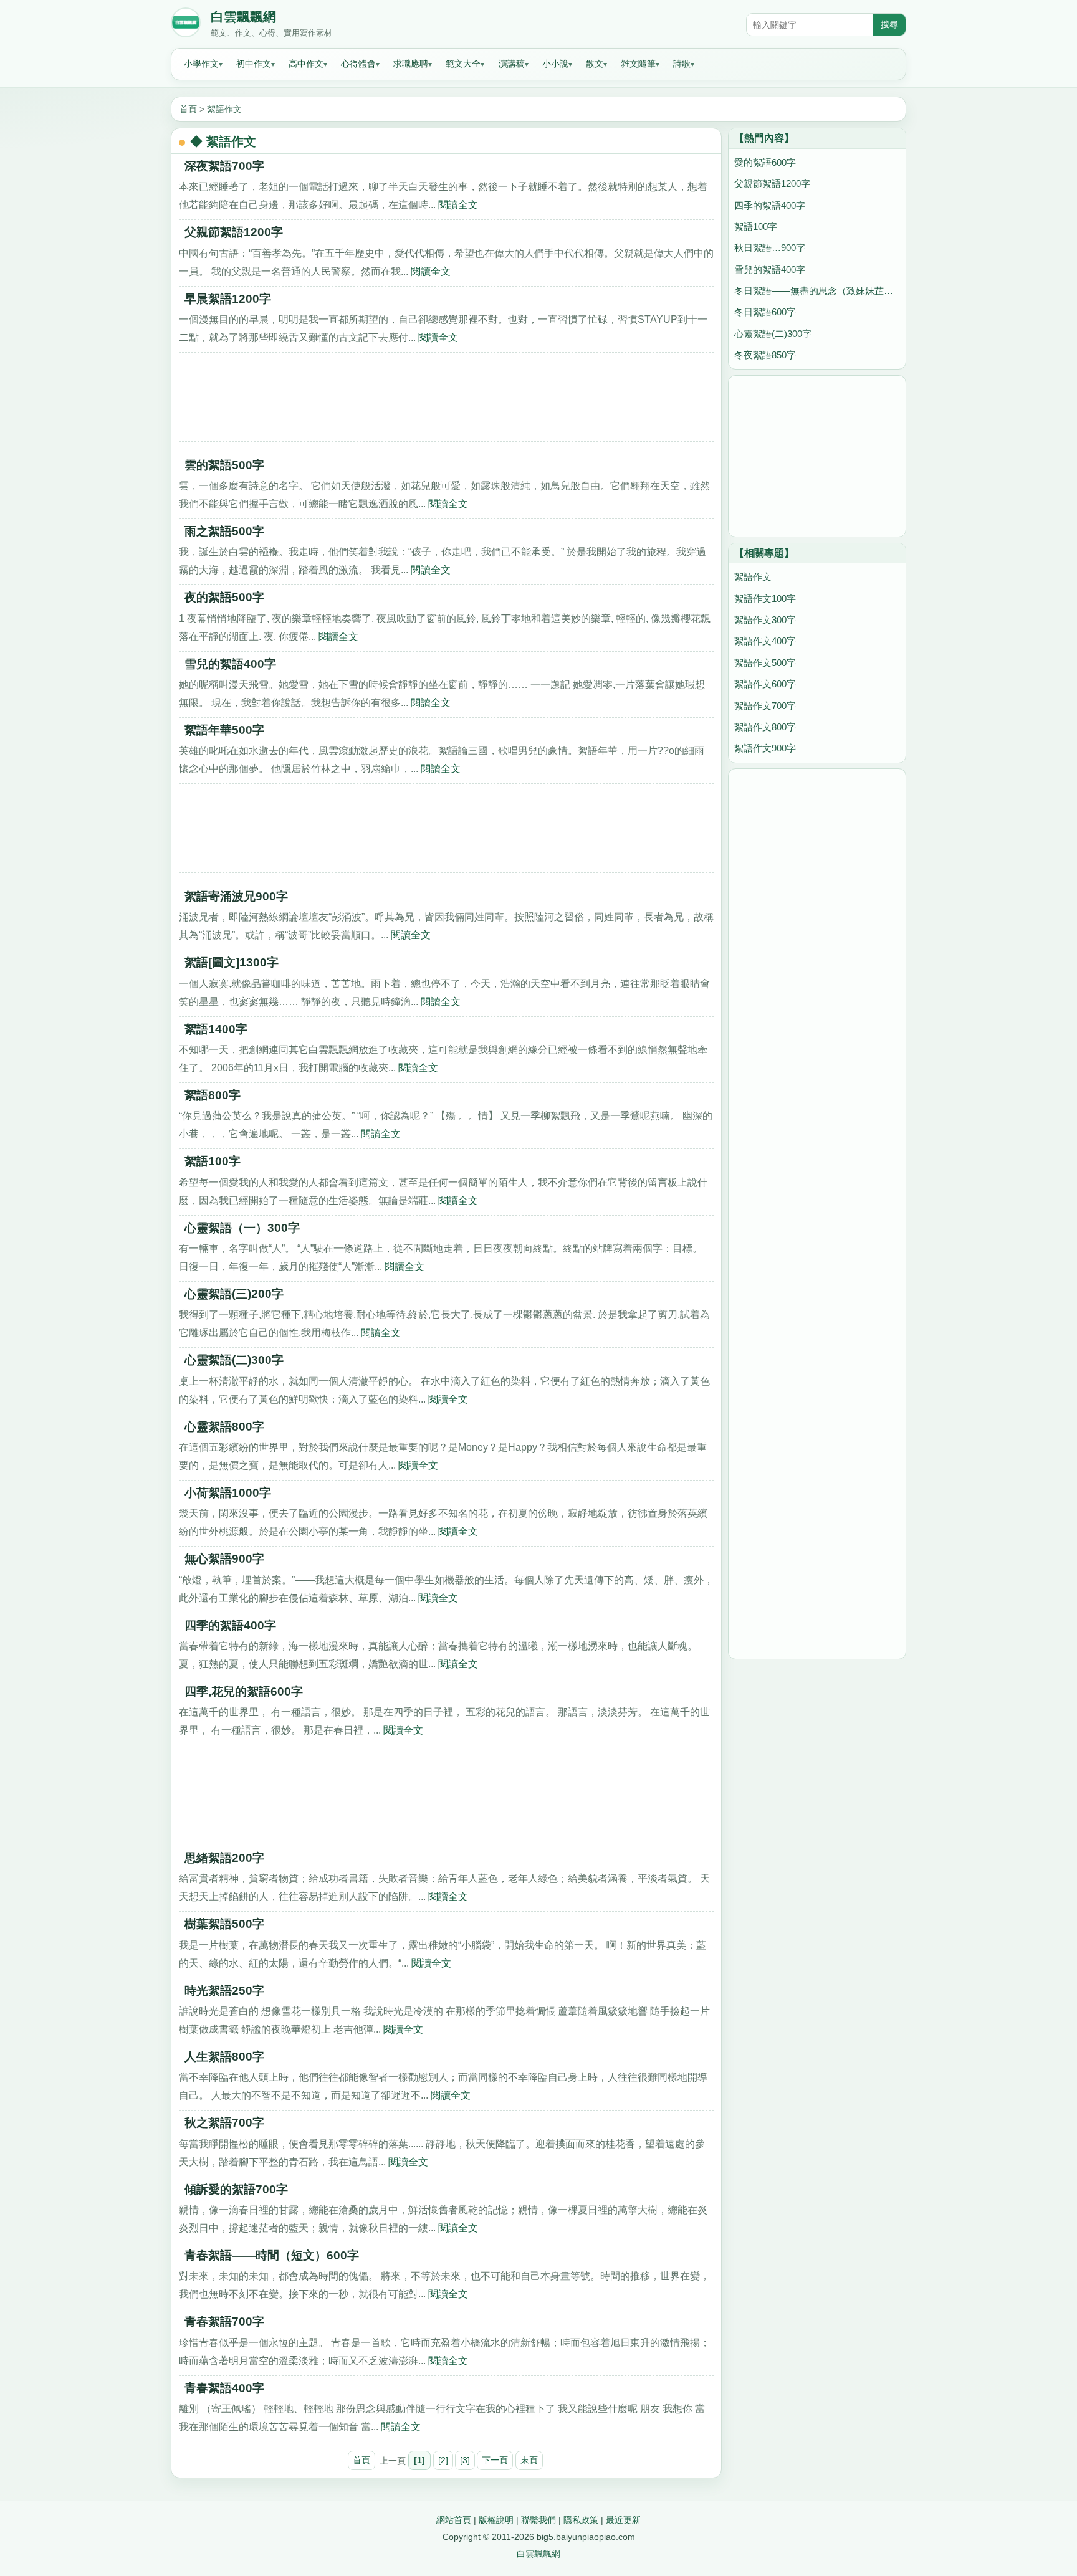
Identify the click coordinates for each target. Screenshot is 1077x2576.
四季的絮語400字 (230, 1625)
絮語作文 (224, 109)
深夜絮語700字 (224, 166)
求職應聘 (411, 64)
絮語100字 (213, 1161)
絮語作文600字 (765, 684)
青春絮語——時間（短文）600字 (272, 2255)
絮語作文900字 (765, 748)
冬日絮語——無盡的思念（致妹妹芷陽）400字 (817, 291)
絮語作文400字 (765, 641)
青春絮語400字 (224, 2388)
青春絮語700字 (224, 2321)
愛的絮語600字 (765, 162)
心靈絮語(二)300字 (234, 1360)
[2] (443, 2460)
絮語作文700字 (765, 706)
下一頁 (495, 2460)
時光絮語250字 (224, 1991)
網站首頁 (454, 2520)
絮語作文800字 (765, 727)
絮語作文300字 (765, 620)
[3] (465, 2460)
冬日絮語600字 (765, 312)
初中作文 (254, 64)
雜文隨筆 (638, 64)
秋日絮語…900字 (770, 248)
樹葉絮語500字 (224, 1924)
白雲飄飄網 (243, 17)
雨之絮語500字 (224, 531)
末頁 (529, 2460)
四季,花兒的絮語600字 (244, 1691)
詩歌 (682, 64)
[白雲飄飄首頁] (186, 25)
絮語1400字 (216, 1029)
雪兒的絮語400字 (230, 664)
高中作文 (306, 64)
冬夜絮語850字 (765, 355)
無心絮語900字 (224, 1559)
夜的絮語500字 (224, 597)
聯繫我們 (538, 2520)
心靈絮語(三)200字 (234, 1294)
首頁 (188, 109)
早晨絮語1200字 (228, 299)
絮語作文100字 (765, 599)
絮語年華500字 (224, 730)
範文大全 (463, 64)
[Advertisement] (446, 401)
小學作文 (201, 64)
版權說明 (496, 2520)
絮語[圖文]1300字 (232, 962)
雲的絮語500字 (224, 465)
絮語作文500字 (765, 663)
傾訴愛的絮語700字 (236, 2189)
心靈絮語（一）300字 (242, 1228)
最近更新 (623, 2520)
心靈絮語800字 (224, 1427)
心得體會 (358, 64)
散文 (595, 64)
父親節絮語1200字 (234, 232)
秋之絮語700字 (224, 2123)
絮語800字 (213, 1095)
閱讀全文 (458, 204)
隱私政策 (581, 2520)
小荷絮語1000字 (228, 1493)
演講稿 (512, 64)
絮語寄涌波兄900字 (236, 896)
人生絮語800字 (224, 2057)
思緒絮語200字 (224, 1858)
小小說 (555, 64)
